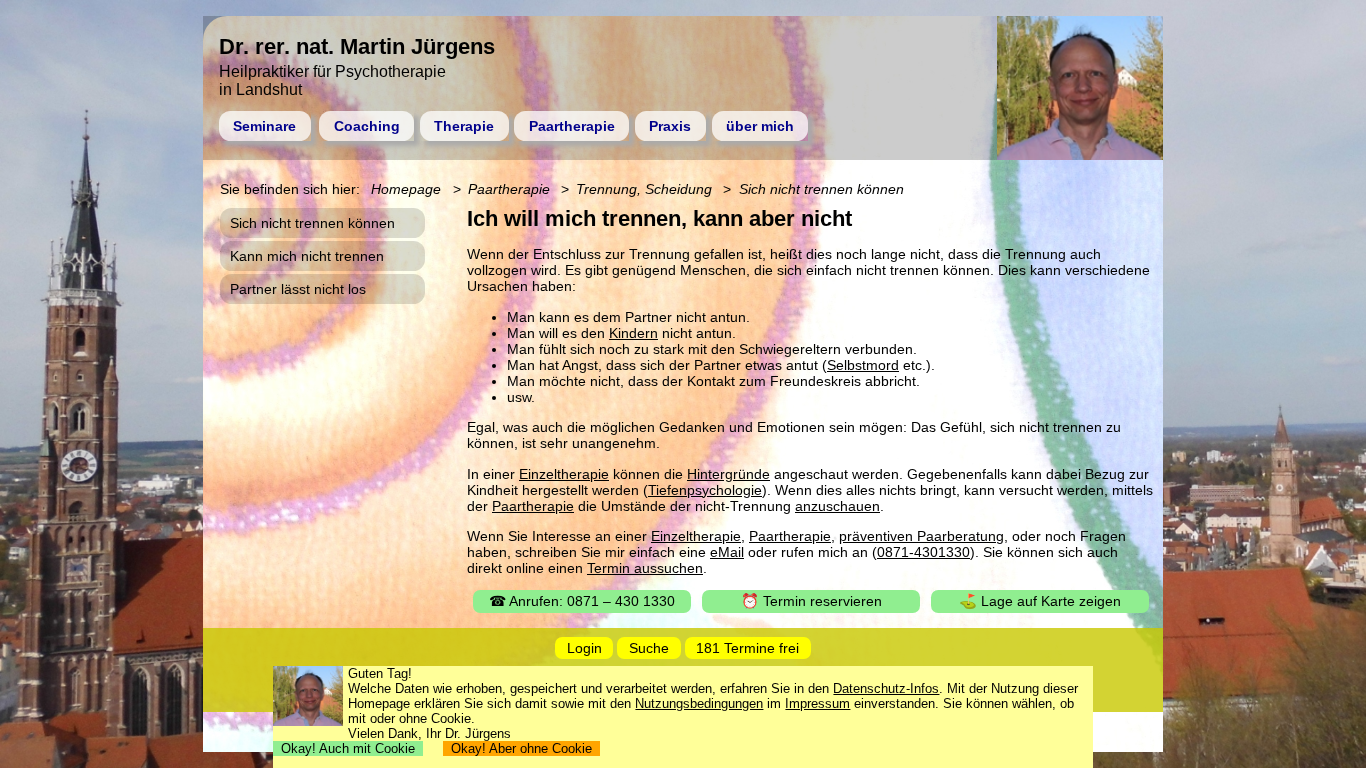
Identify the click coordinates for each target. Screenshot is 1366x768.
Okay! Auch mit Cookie (348, 748)
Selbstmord (863, 365)
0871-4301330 (923, 552)
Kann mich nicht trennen (307, 256)
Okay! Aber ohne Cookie (521, 748)
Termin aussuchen (645, 568)
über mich (760, 126)
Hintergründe (728, 474)
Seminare (264, 126)
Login (584, 648)
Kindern (633, 333)
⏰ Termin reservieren (811, 601)
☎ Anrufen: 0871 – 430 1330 (582, 601)
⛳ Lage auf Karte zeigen (1040, 601)
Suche (649, 648)
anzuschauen (837, 506)
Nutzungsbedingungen (699, 703)
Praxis (670, 126)
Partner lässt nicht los (298, 289)
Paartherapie (572, 126)
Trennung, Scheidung (644, 189)
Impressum (817, 703)
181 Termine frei (747, 648)
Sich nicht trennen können (821, 189)
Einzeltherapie (564, 474)
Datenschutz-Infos (886, 688)
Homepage (406, 189)
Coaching (367, 126)
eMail (727, 552)
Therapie (464, 126)
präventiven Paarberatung (921, 536)
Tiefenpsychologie (705, 490)
